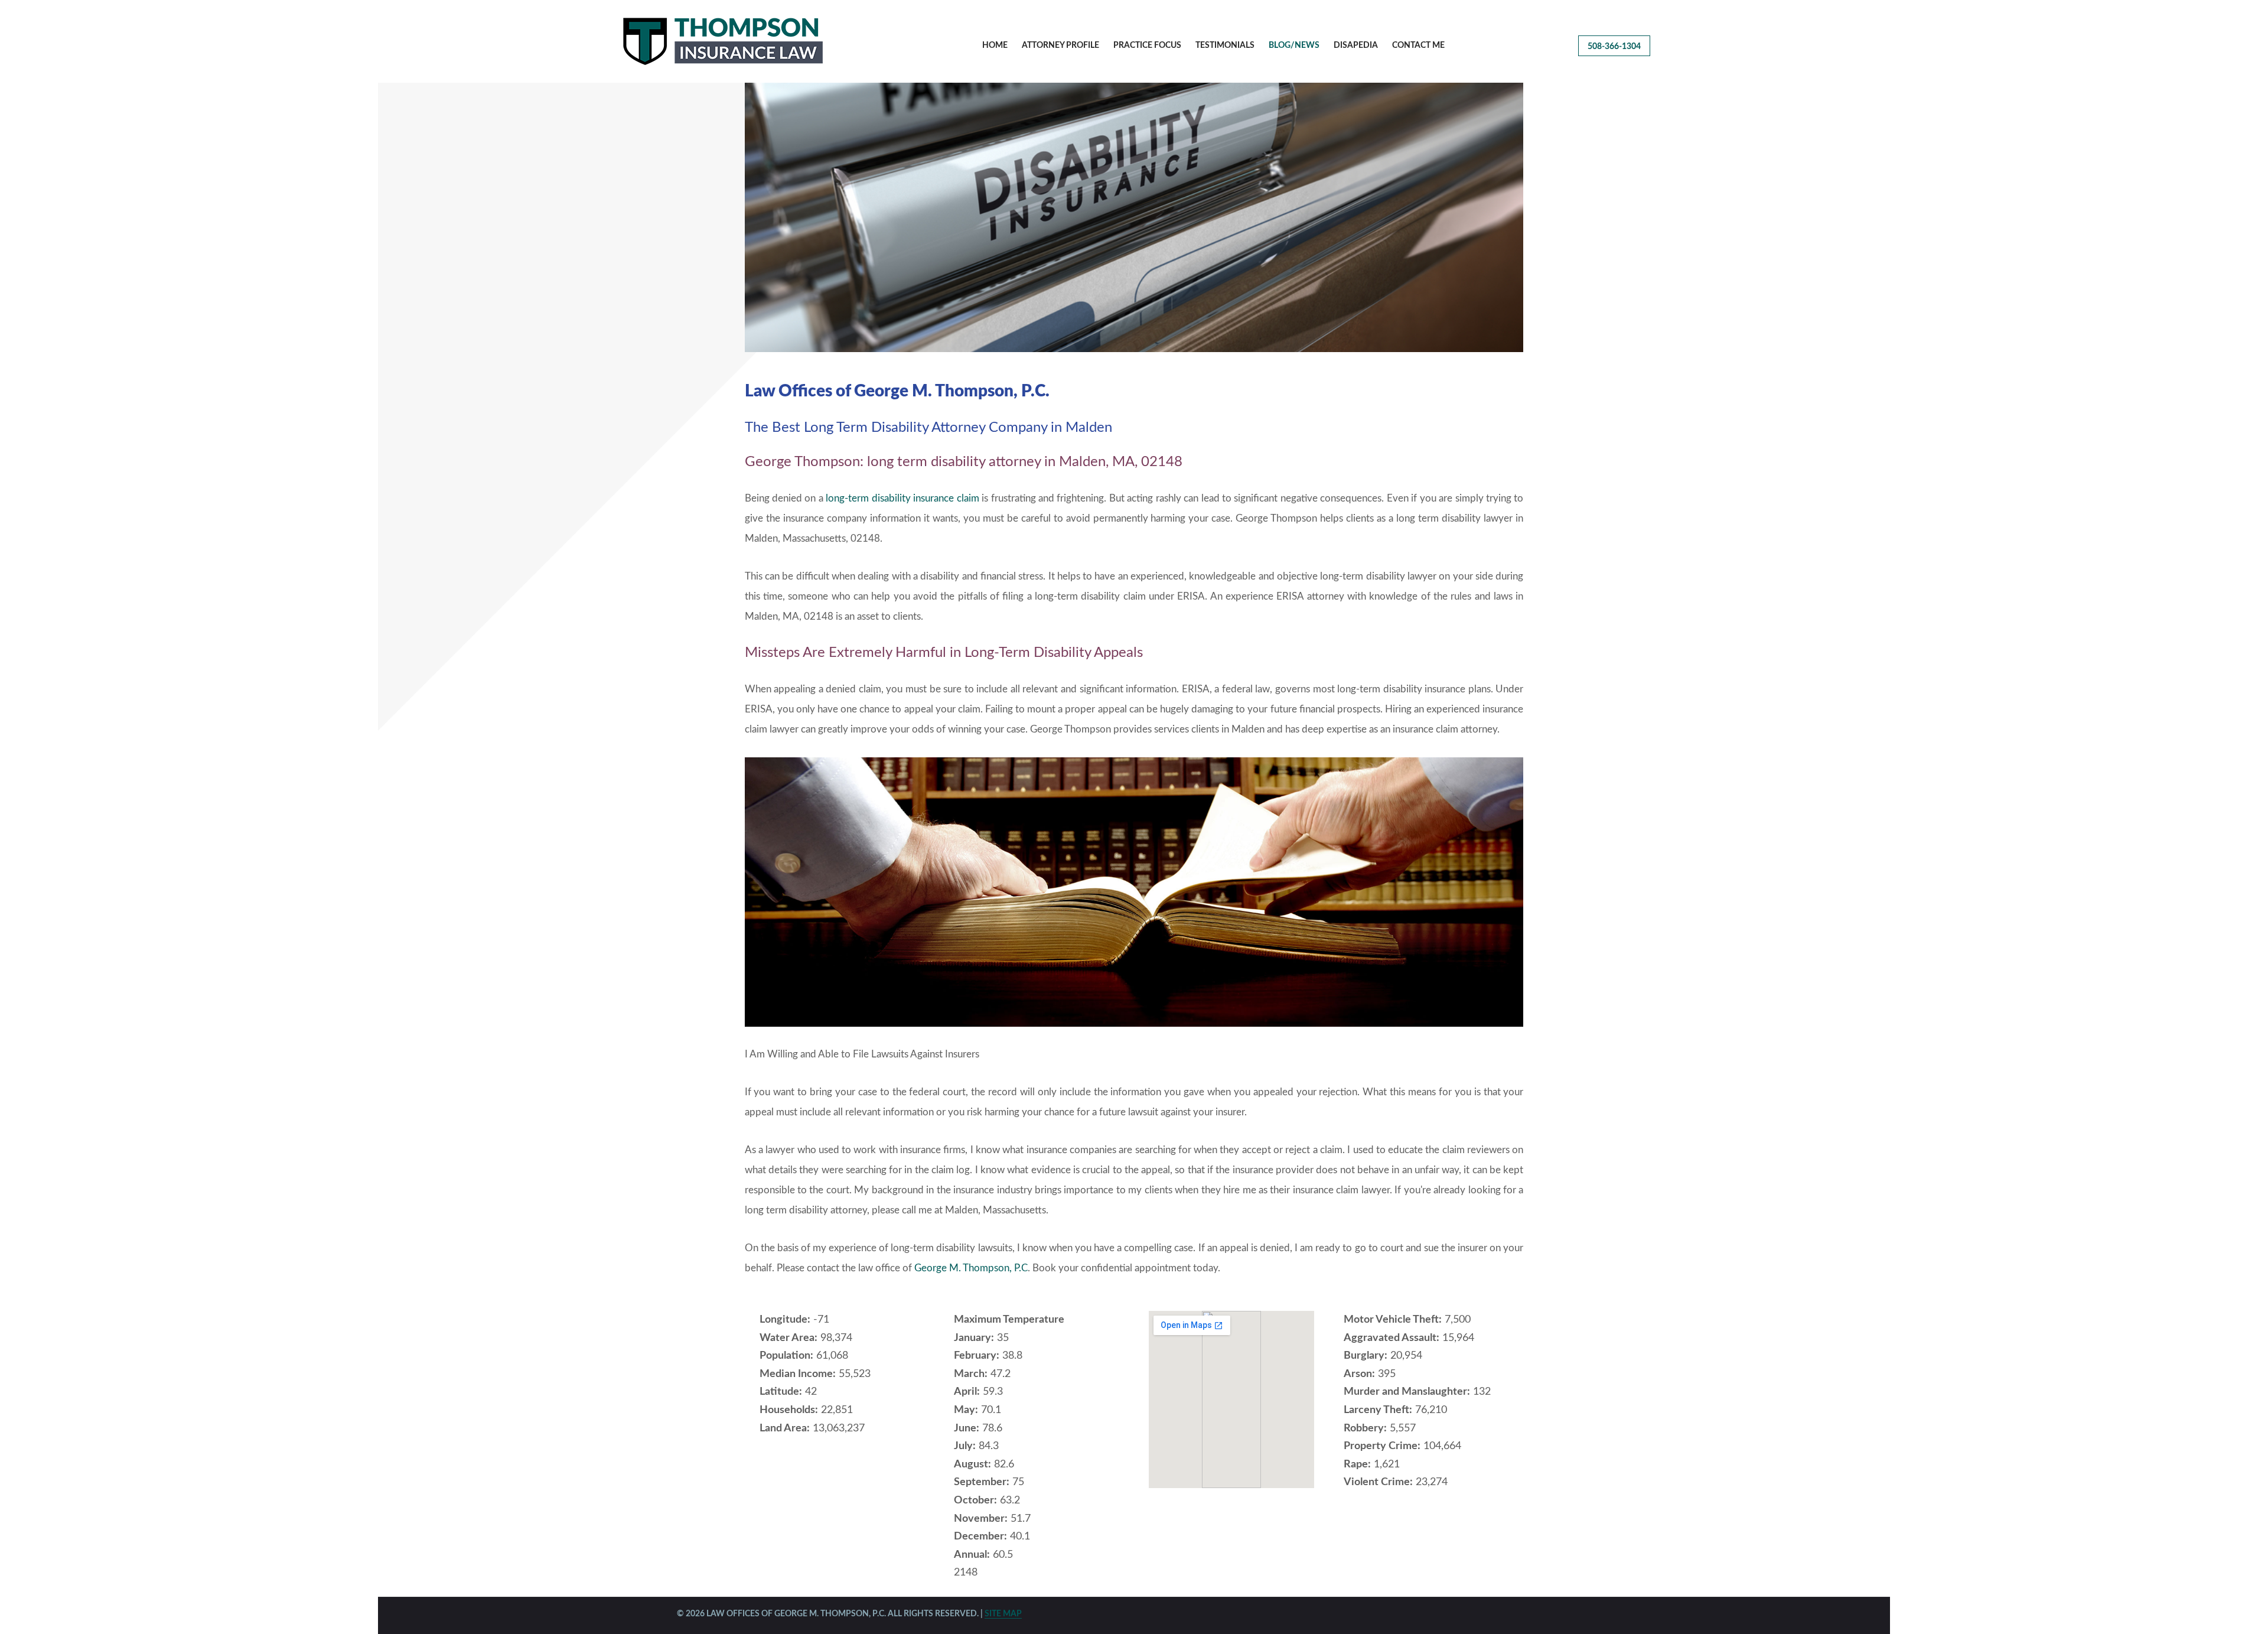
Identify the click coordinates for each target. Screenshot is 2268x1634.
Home (995, 45)
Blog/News (1294, 45)
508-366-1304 (1614, 47)
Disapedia (1356, 45)
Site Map (1003, 1614)
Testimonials (1225, 45)
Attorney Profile (1060, 45)
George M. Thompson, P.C (971, 1268)
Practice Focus (1147, 45)
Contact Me (1418, 45)
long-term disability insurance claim (902, 498)
